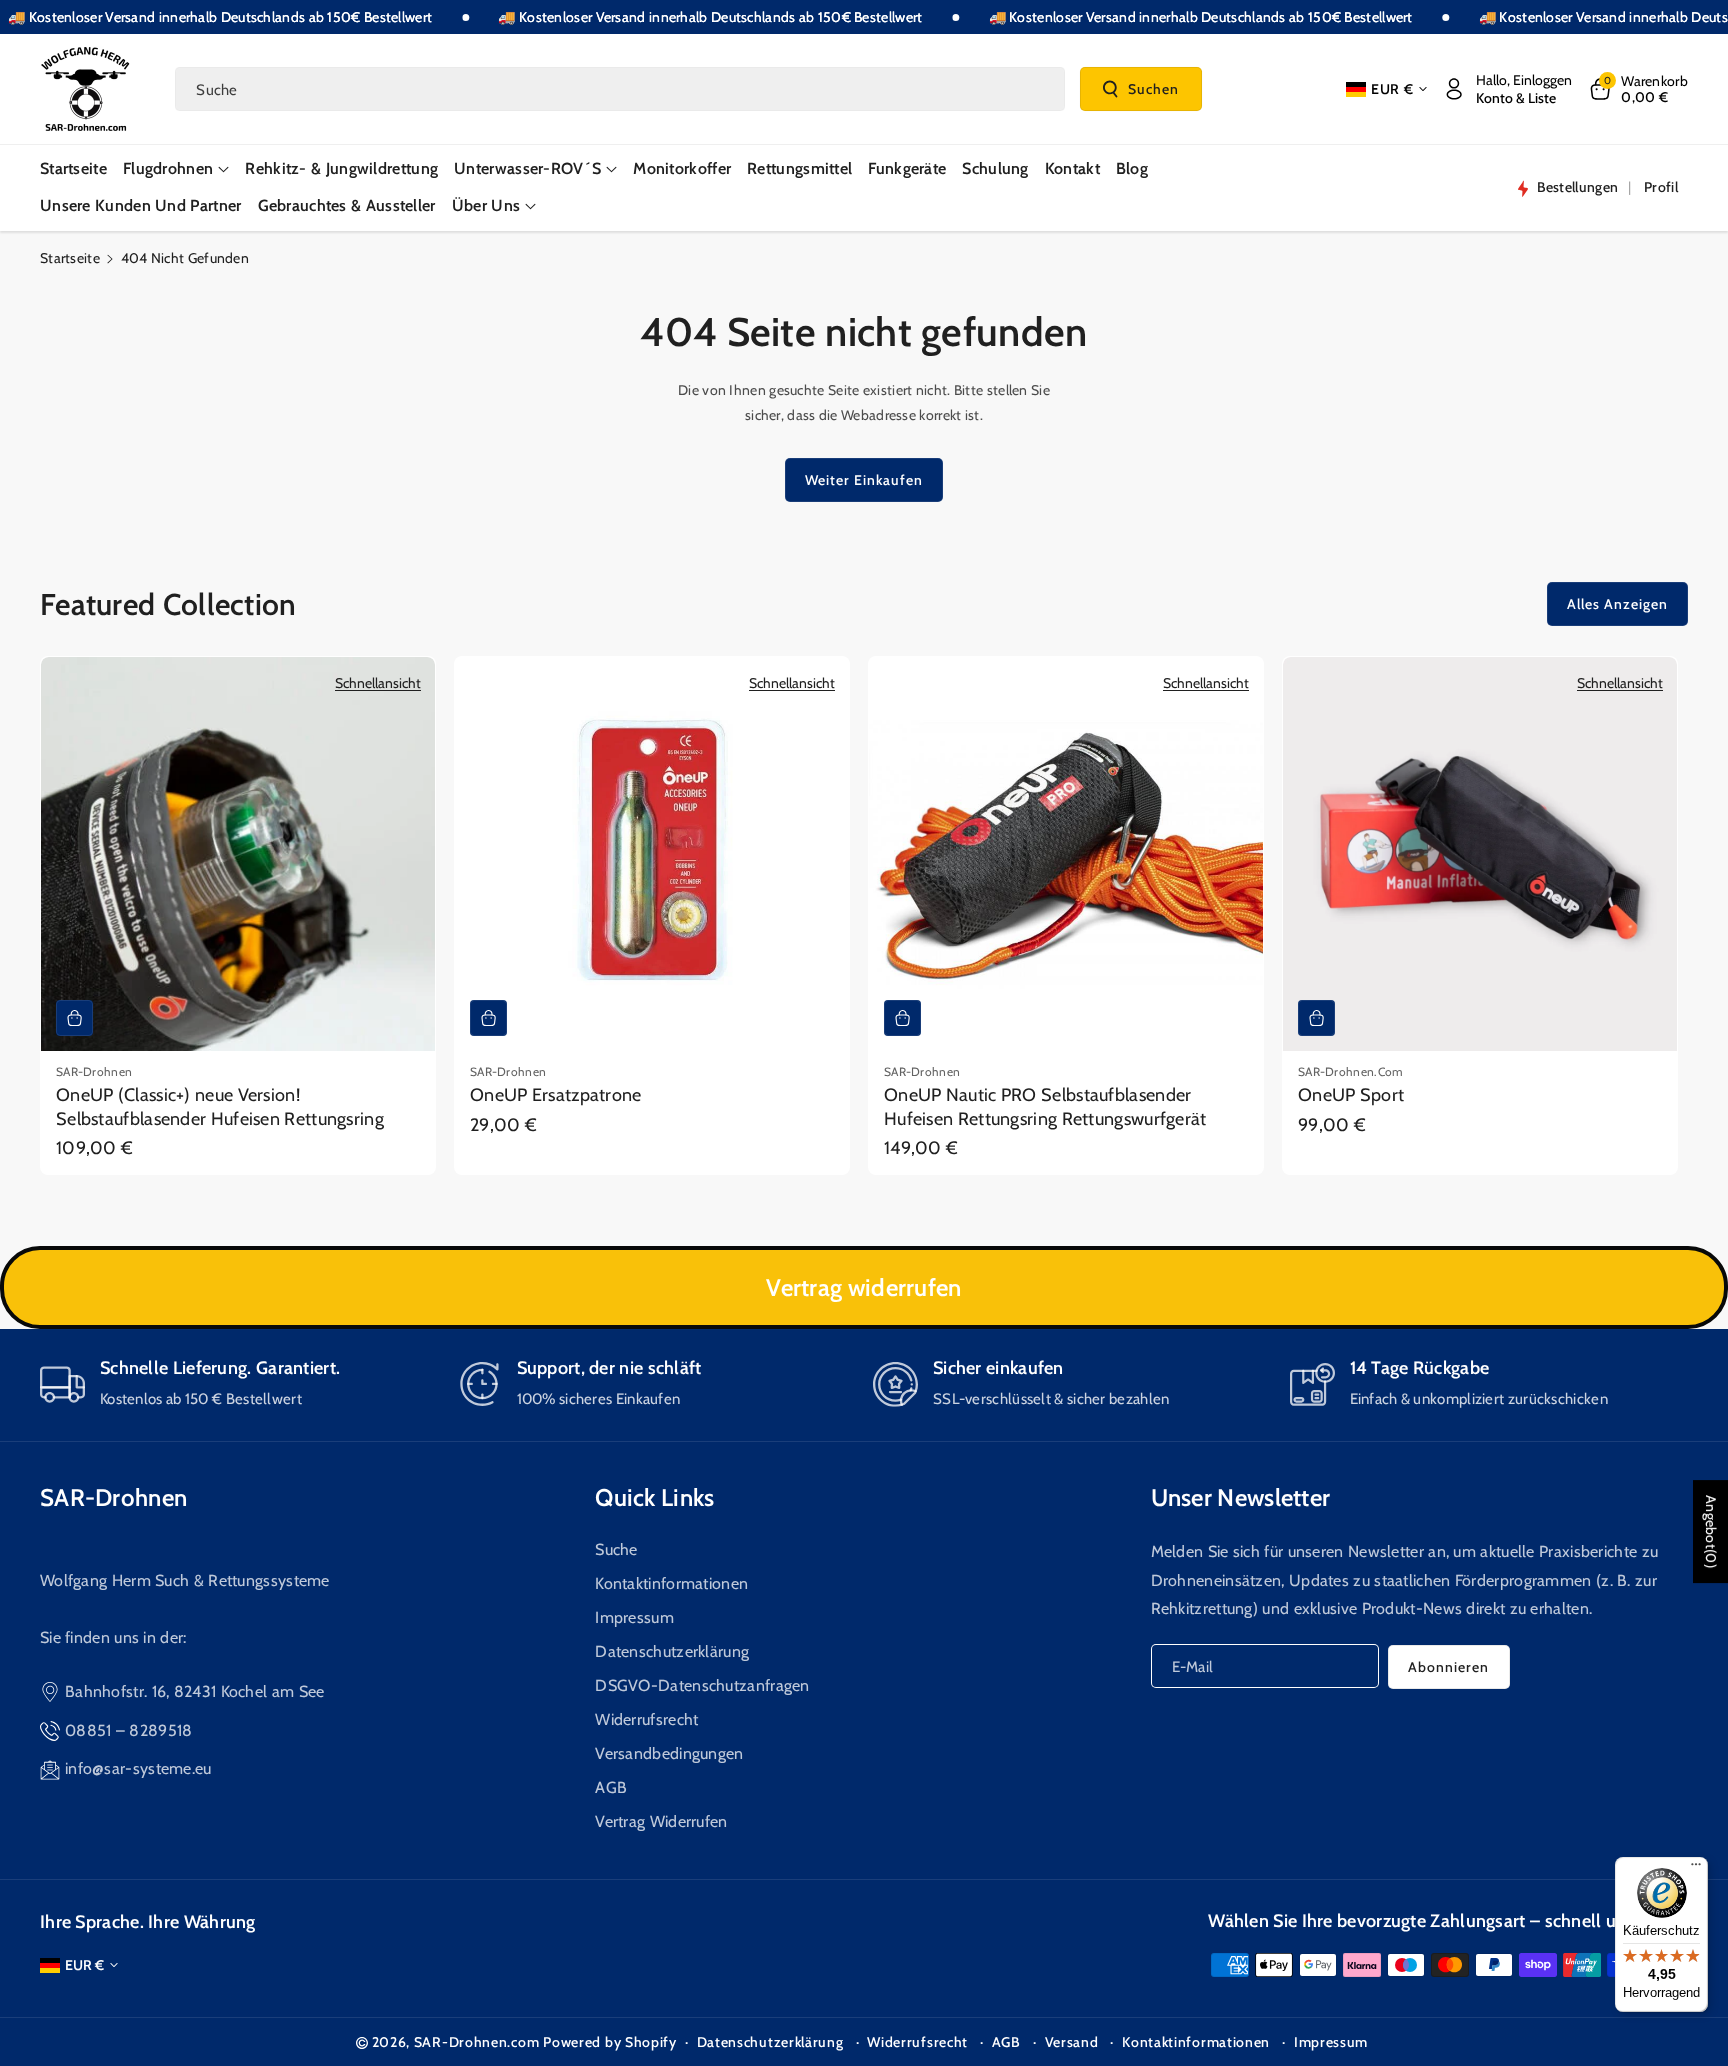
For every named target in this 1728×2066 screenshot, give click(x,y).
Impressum (634, 1617)
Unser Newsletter (1241, 1497)
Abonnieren (1448, 1667)
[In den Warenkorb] (74, 1018)
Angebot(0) (1711, 1531)
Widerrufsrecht (646, 1719)
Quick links (654, 1497)
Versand (1072, 2042)
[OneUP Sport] (1480, 854)
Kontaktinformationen (671, 1583)
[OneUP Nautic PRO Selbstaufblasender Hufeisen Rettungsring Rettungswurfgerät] (1066, 854)
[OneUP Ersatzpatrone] (652, 854)
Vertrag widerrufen (863, 1287)
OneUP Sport (1351, 1095)
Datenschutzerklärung (672, 1651)
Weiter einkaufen (864, 480)
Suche (616, 1549)
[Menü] (1696, 1869)
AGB (611, 1787)
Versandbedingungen (669, 1753)
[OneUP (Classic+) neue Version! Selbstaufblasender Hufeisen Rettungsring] (238, 854)
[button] (1637, 89)
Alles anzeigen (1617, 604)
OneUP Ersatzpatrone (556, 1095)
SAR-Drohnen (113, 1497)
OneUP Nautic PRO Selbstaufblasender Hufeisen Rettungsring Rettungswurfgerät (1045, 1106)
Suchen (1153, 88)
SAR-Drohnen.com (477, 2042)
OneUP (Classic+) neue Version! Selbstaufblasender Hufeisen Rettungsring (220, 1106)
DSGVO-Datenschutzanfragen (702, 1685)
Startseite (70, 258)
